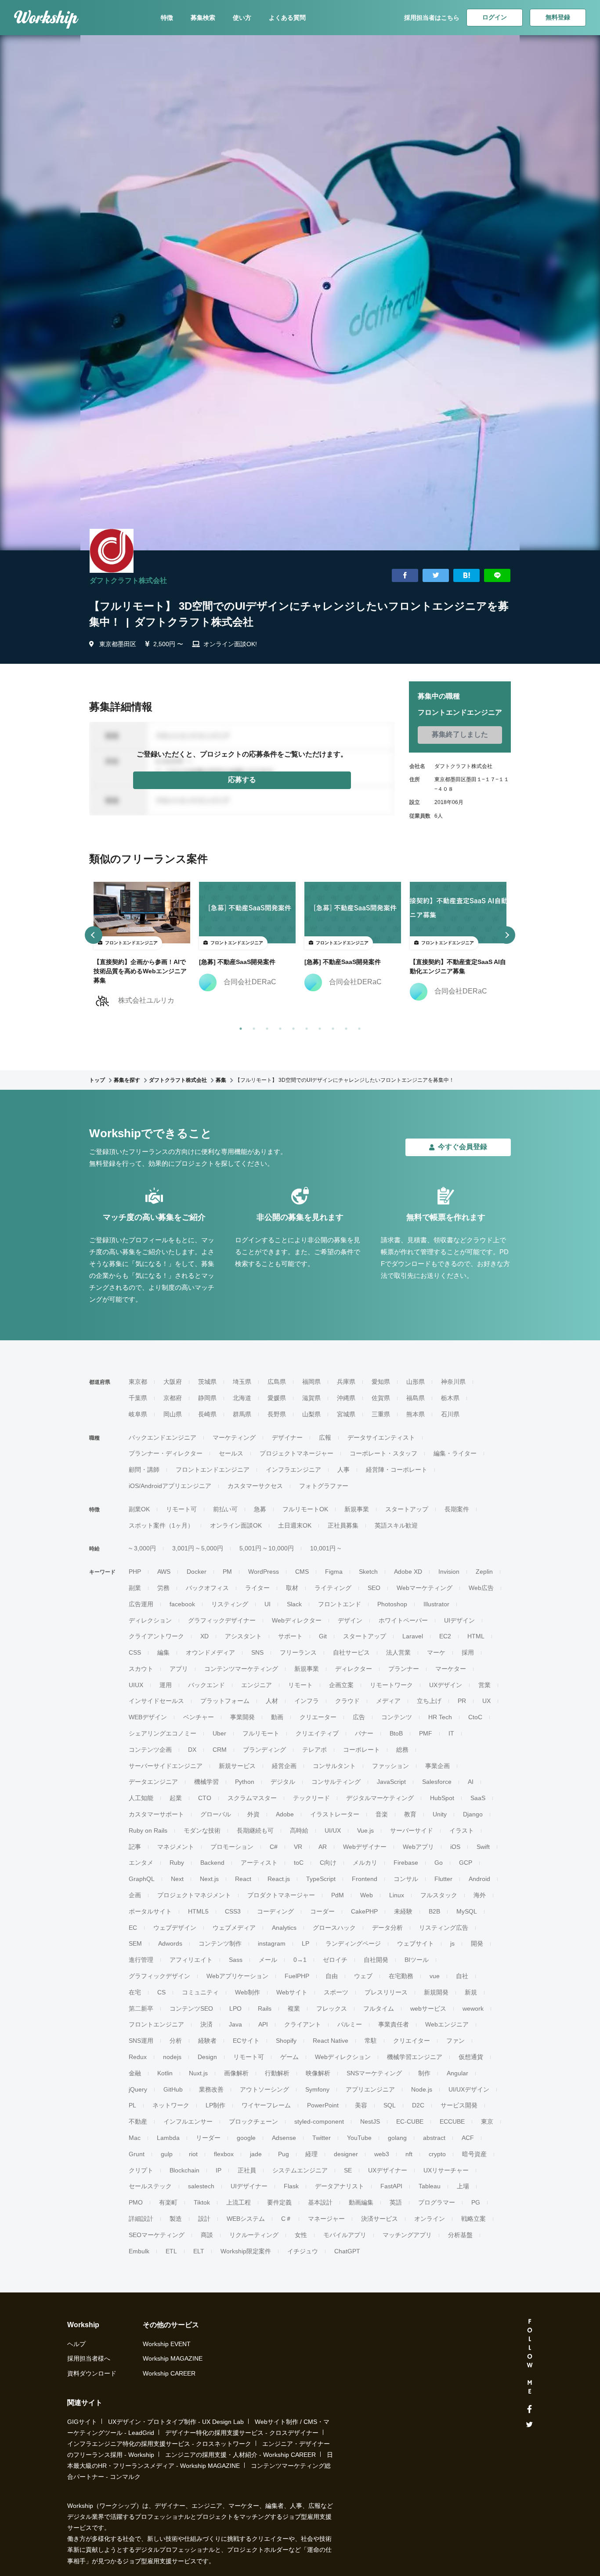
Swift (483, 1847)
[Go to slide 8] (331, 1027)
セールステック (150, 2186)
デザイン (350, 1620)
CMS (302, 1572)
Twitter (322, 2138)
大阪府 (173, 1382)
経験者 (207, 2041)
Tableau (430, 2186)
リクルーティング (254, 2235)
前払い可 (225, 1509)
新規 (471, 1992)
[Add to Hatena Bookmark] (466, 576)
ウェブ (363, 1976)
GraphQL (142, 1879)
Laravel (413, 1636)
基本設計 (320, 2202)
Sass (236, 1960)
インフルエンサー (188, 2121)
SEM (135, 1943)
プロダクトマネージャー (281, 1895)
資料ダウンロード (92, 2373)
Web (367, 1895)
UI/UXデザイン (469, 2089)
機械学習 (206, 1782)
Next (177, 1879)
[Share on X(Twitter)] (436, 576)
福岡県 (311, 1382)
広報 (325, 1437)
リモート (300, 1685)
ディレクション (150, 1620)
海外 (480, 1895)
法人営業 (398, 1652)
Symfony (317, 2089)
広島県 (277, 1382)
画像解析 (236, 2073)
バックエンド (206, 1685)
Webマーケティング (425, 1588)
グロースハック (334, 1928)
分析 (176, 2041)
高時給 (299, 1830)
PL (132, 2105)
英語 (396, 2202)
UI (267, 1604)
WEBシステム (246, 2219)
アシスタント (243, 1636)
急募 (260, 1509)
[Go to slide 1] (239, 1027)
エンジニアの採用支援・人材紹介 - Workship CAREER (240, 2455)
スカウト (141, 1669)
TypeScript (321, 1879)
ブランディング (264, 1750)
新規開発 (436, 1992)
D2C (418, 2105)
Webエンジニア (447, 2024)
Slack (294, 1604)
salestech (201, 2186)
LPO (235, 2008)
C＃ (286, 2219)
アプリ (179, 1669)
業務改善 (211, 2089)
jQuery (138, 2089)
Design (207, 2057)
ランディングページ (353, 1943)
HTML (476, 1636)
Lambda (168, 2138)
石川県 (450, 1414)
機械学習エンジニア (415, 2057)
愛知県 (381, 1382)
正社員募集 (343, 1525)
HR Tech (440, 1717)
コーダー (322, 1911)
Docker (197, 1572)
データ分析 (387, 1928)
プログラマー (437, 2202)
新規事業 (357, 1509)
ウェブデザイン (175, 1928)
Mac (135, 2138)
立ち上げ (429, 1701)
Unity (440, 1814)
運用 (166, 1685)
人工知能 (141, 1798)
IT (451, 1733)
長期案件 (457, 1509)
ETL (171, 2251)
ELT (199, 2251)
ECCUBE (452, 2121)
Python (245, 1782)
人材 (272, 1701)
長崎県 (207, 1414)
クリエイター (412, 2041)
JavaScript (391, 1782)
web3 (382, 2154)
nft (409, 2154)
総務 (402, 1750)
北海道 (242, 1398)
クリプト (141, 2170)
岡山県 (173, 1414)
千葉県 (138, 1398)
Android (479, 1879)
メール (268, 1960)
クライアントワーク (156, 1636)
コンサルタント (334, 1766)
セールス (231, 1453)
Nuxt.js (198, 2073)
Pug (284, 2154)
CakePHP (364, 1911)
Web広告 (481, 1588)
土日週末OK (295, 1525)
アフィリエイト (191, 1960)
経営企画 (284, 1766)
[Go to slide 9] (344, 1027)
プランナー (404, 1669)
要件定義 (279, 2202)
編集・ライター (455, 1453)
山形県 (416, 1382)
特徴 (167, 18)
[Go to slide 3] (265, 1027)
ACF (468, 2138)
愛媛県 (277, 1398)
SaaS (478, 1798)
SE (348, 2170)
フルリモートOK (305, 1509)
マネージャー (326, 2219)
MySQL (467, 1911)
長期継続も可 (255, 1830)
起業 (176, 1798)
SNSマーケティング (374, 2073)
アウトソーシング (264, 2089)
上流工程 (239, 2202)
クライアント (303, 2024)
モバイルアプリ (345, 2235)
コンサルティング (336, 1782)
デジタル (283, 1782)
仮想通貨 (471, 2057)
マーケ (436, 1652)
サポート (290, 1636)
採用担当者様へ (89, 2358)
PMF (426, 1733)
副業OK (139, 1509)
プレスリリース (386, 1992)
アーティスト (259, 1863)
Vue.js (365, 1830)
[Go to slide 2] (252, 1027)
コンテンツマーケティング (241, 1669)
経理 (311, 2154)
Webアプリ (418, 1847)
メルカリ (365, 1863)
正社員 (247, 2170)
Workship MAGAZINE (173, 2358)
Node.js (422, 2089)
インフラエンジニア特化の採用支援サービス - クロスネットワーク (159, 2444)
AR (323, 1847)
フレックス (332, 2008)
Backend (212, 1863)
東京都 (138, 1382)
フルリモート (261, 1733)
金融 (135, 2073)
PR (462, 1701)
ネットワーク (171, 2105)
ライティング (333, 1588)
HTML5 (198, 1911)
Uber (219, 1733)
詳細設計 (141, 2219)
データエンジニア (153, 1782)
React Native (331, 2041)
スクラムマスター (252, 1798)
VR (298, 1847)
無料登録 (558, 17)
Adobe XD (408, 1572)
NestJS (370, 2121)
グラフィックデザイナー (222, 1620)
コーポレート (361, 1750)
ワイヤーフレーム (266, 2105)
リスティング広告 (444, 1928)
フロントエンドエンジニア (213, 1470)
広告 (359, 1717)
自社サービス (351, 1652)
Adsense (284, 2138)
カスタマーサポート (156, 1814)
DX (192, 1750)
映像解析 (318, 2073)
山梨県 (311, 1414)
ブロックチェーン (253, 2121)
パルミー (350, 2024)
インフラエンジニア (293, 1470)
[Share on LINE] (497, 576)
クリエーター (318, 1717)
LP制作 (215, 2105)
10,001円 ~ (325, 1548)
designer (346, 2154)
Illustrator (436, 1604)
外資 (253, 1814)
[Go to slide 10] (358, 1027)
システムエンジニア (300, 2170)
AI (471, 1782)
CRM (220, 1750)
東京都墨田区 (118, 644)
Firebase (406, 1863)
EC (133, 1928)
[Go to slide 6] (305, 1027)
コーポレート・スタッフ (383, 1453)
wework (473, 2008)
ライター (257, 1588)
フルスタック (439, 1895)
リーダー (208, 2138)
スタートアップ (407, 1509)
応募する (242, 780)
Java (235, 2024)
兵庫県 (346, 1382)
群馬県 (242, 1414)
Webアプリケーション (237, 1976)
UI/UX (333, 1830)
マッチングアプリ (407, 2235)
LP (305, 1943)
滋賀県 (311, 1398)
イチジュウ (303, 2251)
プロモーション (232, 1847)
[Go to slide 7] (318, 1027)
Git (323, 1636)
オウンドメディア (210, 1652)
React (243, 1879)
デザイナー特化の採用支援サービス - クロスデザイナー (242, 2433)
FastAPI (391, 2186)
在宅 (135, 1992)
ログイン (495, 17)
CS (161, 1992)
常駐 (371, 2041)
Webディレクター (297, 1620)
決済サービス (380, 2219)
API (263, 2024)
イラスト (462, 1830)
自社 (462, 1976)
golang (397, 2138)
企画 (135, 1895)
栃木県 (450, 1398)
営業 (484, 1685)
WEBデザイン (148, 1717)
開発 (477, 1943)
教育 (410, 1814)
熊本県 (416, 1414)
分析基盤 (460, 2235)
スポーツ (336, 1992)
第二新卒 (141, 2008)
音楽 (382, 1814)
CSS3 (233, 1911)
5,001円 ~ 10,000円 (267, 1548)
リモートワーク (391, 1685)
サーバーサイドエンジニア (166, 1766)
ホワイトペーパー (403, 1620)
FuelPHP (297, 1976)
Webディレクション (343, 2057)
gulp (167, 2154)
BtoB (396, 1733)
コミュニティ (200, 1992)
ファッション (390, 1766)
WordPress (264, 1572)
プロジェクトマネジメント (194, 1895)
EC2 (445, 1636)
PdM (338, 1895)
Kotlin (165, 2073)
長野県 (277, 1414)
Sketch (368, 1572)
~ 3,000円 (142, 1548)
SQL (390, 2105)
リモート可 (181, 1509)
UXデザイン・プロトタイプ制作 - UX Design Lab (176, 2422)
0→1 (300, 1960)
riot (193, 2154)
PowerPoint (323, 2105)
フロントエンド (340, 1604)
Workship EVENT (167, 2344)
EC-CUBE (410, 2121)
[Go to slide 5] (292, 1027)
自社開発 (376, 1960)
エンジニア (257, 1685)
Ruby (177, 1863)
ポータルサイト (150, 1911)
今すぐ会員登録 (463, 1147)
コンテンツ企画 (150, 1750)
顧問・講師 (144, 1470)
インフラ (307, 1701)
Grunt (137, 2154)
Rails (265, 2008)
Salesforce (437, 1782)
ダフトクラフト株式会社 (128, 580)
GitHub (173, 2089)
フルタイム (379, 2008)
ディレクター (354, 1669)
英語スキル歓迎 (396, 1525)
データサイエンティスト (381, 1437)
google (246, 2138)
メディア (388, 1701)
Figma (334, 1572)
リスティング (230, 1604)
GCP (466, 1863)
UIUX (136, 1685)
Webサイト (292, 1992)
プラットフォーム (225, 1701)
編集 (163, 1652)
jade (256, 2154)
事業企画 (437, 1766)
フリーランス (298, 1652)
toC (299, 1863)
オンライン (430, 2219)
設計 (204, 2219)
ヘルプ (76, 2344)
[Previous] (94, 935)
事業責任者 (394, 2024)
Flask (291, 2186)
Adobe (285, 1814)
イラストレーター (335, 1814)
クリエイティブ (317, 1733)
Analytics (284, 1928)
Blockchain (184, 2170)
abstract (434, 2138)
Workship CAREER (169, 2373)
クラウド (347, 1701)
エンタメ (141, 1863)
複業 (294, 2008)
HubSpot (442, 1798)
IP (219, 2170)
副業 (135, 1588)
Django (473, 1814)
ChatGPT (347, 2251)
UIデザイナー (249, 2186)
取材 (292, 1588)
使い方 (242, 18)
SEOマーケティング (157, 2235)
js (452, 1943)
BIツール (417, 1960)
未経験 (403, 1911)
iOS (455, 1847)
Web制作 (248, 1992)
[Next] (506, 935)
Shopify (286, 2041)
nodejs (172, 2057)
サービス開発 (459, 2105)
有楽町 (168, 2202)
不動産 (138, 2121)
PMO (136, 2202)
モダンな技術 (202, 1830)
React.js (279, 1879)
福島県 (416, 1398)
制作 (424, 2073)
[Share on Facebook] (405, 576)
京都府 (173, 1398)
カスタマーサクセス (255, 1486)
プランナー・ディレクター (166, 1453)
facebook (182, 1604)
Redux (138, 2057)
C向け (328, 1863)
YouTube (359, 2138)
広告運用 (141, 1604)
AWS (164, 1572)
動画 (277, 1717)
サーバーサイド (412, 1830)
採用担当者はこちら (432, 18)
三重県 (381, 1414)
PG (476, 2202)
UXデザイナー (388, 2170)
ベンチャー (199, 1717)
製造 (176, 2219)
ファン (455, 2041)
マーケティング (234, 1437)
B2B (434, 1911)
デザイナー (287, 1437)
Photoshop (392, 1604)
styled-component (319, 2121)
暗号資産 (474, 2154)
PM (227, 1572)
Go (439, 1863)
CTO (205, 1798)
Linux (397, 1895)
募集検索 (203, 18)
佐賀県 (381, 1398)
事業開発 (242, 1717)
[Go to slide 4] (278, 1027)
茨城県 (207, 1382)
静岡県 (207, 1398)
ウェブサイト (416, 1943)
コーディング (275, 1911)
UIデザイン (459, 1620)
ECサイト (246, 2041)
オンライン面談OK (236, 1525)
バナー (364, 1733)
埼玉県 (242, 1382)
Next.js (209, 1879)
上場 (463, 2186)
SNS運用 (141, 2041)
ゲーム (289, 2057)
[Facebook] (530, 2409)
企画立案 (341, 1685)
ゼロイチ (335, 1960)
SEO (374, 1588)
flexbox (224, 2154)
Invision (449, 1572)
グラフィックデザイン (159, 1976)
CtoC (475, 1717)
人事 (343, 1470)
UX (486, 1701)
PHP (135, 1572)
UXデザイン (446, 1685)
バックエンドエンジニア (163, 1437)
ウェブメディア (234, 1928)
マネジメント (176, 1847)
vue (435, 1976)
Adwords (170, 1943)
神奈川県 (453, 1382)
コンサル (406, 1879)
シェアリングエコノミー (163, 1733)
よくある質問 (287, 18)
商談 (207, 2235)
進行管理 (141, 1960)
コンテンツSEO (191, 2008)
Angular (457, 2073)
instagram (272, 1943)
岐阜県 (138, 1414)
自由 (332, 1976)
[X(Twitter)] (530, 2425)
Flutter (443, 1879)
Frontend (365, 1879)
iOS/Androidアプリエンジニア (170, 1486)
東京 (487, 2121)
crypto (437, 2154)
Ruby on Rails (148, 1830)
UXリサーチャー (446, 2170)
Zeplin (484, 1572)
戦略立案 (473, 2219)
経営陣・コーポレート (397, 1470)
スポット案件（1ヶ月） (161, 1525)
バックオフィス (207, 1588)
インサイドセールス (156, 1701)
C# (274, 1847)
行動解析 (277, 2073)
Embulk (139, 2251)
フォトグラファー (324, 1486)
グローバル (216, 1814)
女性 (301, 2235)
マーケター (451, 1669)
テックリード (311, 1798)
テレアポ (314, 1750)
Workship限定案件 (246, 2251)
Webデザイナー (365, 1847)
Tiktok (202, 2202)
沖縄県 (346, 1398)
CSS (135, 1652)
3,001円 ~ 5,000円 (198, 1548)
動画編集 (361, 2202)
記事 (135, 1847)
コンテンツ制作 (220, 1943)
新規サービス (237, 1766)
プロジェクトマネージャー (296, 1453)
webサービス (428, 2008)
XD (204, 1636)
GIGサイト (82, 2422)
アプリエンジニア (370, 2089)
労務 (163, 1588)
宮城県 (346, 1414)
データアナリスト (340, 2186)
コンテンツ (397, 1717)
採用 (468, 1652)
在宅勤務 (401, 1976)
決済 (206, 2024)
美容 (361, 2105)
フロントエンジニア (156, 2024)
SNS (257, 1652)
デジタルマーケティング (380, 1798)
